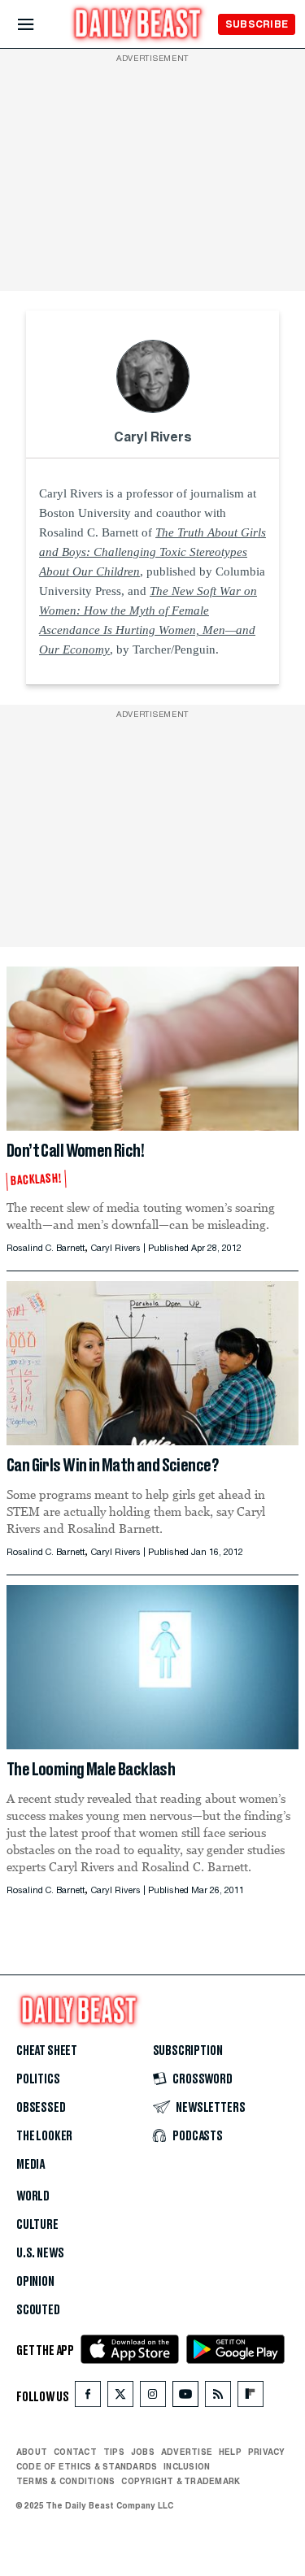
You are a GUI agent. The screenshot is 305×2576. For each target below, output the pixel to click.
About (32, 2452)
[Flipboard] (250, 2398)
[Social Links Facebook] (88, 2398)
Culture (37, 2225)
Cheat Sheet (47, 2051)
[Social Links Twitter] (120, 2398)
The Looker (44, 2136)
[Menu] (39, 25)
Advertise (187, 2452)
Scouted (38, 2310)
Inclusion (187, 2466)
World (33, 2196)
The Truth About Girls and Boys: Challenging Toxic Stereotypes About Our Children (152, 552)
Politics (38, 2079)
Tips (114, 2452)
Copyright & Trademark (181, 2481)
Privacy (267, 2452)
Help (230, 2452)
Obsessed (41, 2108)
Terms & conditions (65, 2481)
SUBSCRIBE (257, 24)
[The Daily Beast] (138, 26)
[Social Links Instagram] (153, 2398)
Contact (75, 2452)
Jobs (143, 2452)
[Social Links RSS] (218, 2398)
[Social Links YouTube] (185, 2398)
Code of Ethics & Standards (87, 2466)
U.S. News (40, 2253)
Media (30, 2165)
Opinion (35, 2282)
